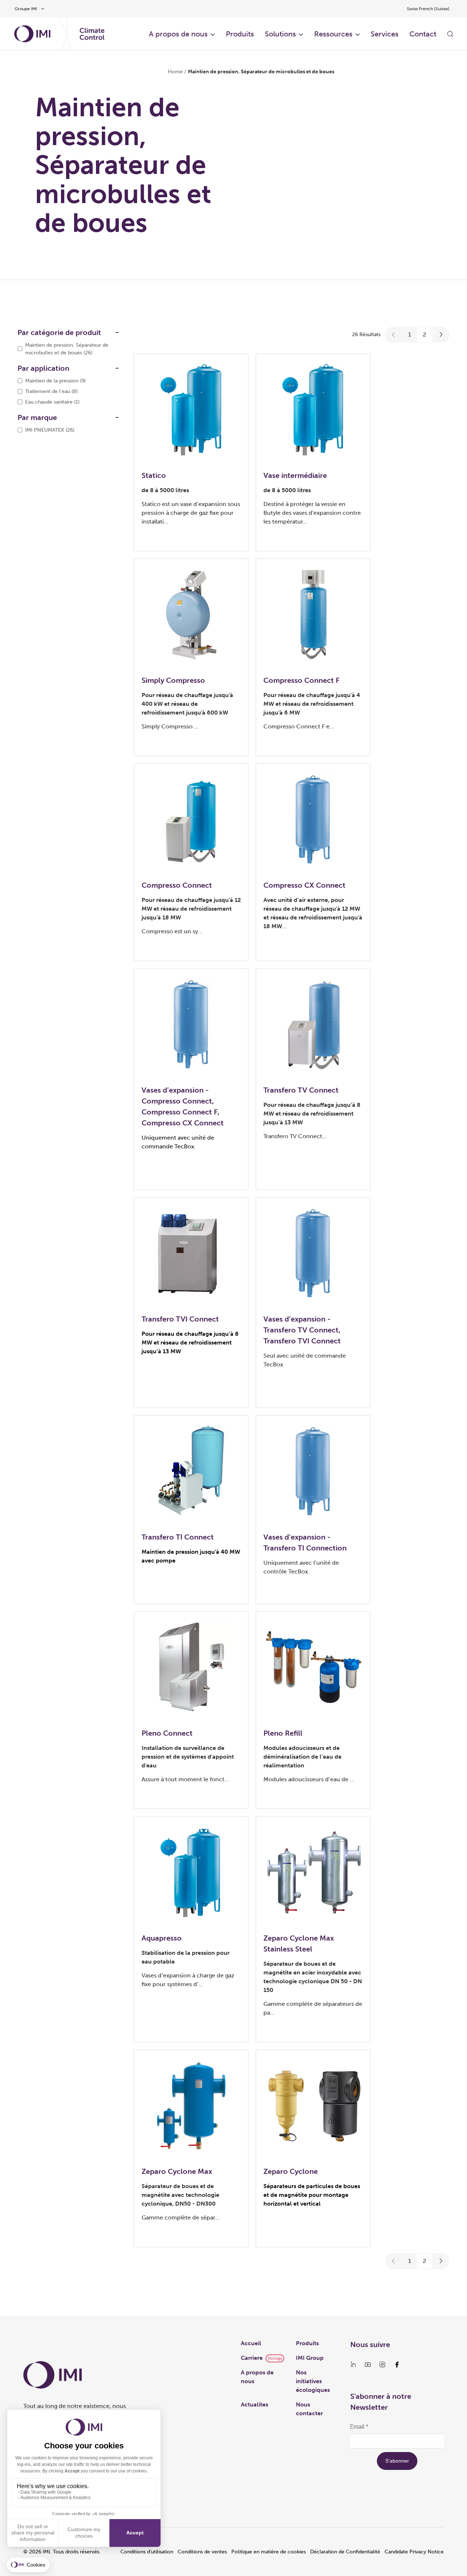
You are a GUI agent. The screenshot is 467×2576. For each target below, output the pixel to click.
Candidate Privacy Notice (414, 2552)
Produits (240, 34)
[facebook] (397, 2365)
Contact (423, 34)
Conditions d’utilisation (147, 2552)
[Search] (450, 34)
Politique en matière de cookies (269, 2552)
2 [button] (424, 334)
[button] (394, 335)
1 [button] (410, 334)
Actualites (254, 2404)
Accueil (251, 2343)
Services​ (385, 34)
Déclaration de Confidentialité (345, 2552)
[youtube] (368, 2365)
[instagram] (382, 2365)
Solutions (280, 34)
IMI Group (310, 2358)
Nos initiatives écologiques (313, 2381)
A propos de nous (178, 34)
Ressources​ (333, 34)
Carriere (252, 2358)
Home (175, 72)
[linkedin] (353, 2365)
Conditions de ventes (202, 2552)
